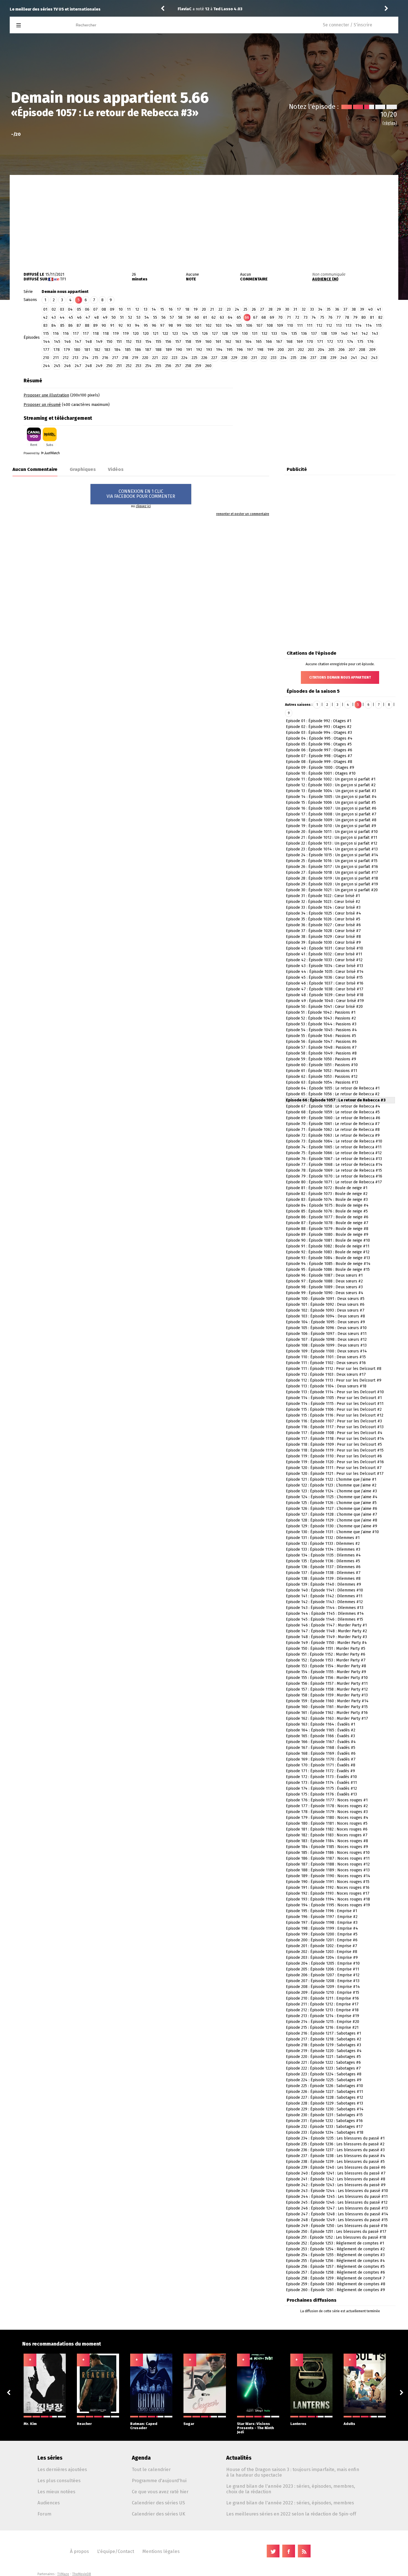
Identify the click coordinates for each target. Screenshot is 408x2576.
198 (260, 350)
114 (358, 326)
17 (179, 309)
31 (295, 309)
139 (334, 334)
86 (70, 326)
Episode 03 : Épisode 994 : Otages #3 (319, 733)
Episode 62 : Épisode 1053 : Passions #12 (322, 1077)
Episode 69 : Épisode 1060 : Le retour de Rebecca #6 (333, 1118)
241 (354, 358)
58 (180, 317)
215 (95, 358)
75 (322, 317)
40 (370, 309)
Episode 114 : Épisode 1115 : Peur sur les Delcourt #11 (335, 1404)
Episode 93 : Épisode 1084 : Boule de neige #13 (328, 1258)
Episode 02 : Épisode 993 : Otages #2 (319, 727)
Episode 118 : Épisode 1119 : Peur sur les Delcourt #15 (335, 1450)
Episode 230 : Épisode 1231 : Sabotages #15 (324, 2115)
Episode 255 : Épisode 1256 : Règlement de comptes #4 (335, 2261)
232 (264, 358)
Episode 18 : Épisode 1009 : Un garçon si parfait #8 (331, 820)
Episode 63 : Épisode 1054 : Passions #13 (322, 1082)
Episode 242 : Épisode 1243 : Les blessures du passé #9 (336, 2185)
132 (264, 334)
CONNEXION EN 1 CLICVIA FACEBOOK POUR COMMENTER (141, 494)
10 (121, 309)
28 (270, 309)
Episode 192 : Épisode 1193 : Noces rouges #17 (328, 1893)
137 (314, 334)
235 (294, 358)
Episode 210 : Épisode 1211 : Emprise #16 (322, 1998)
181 (87, 350)
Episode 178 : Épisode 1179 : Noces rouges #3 (327, 1812)
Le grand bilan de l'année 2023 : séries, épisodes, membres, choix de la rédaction (291, 2489)
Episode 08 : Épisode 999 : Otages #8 (319, 762)
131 (255, 334)
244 (46, 366)
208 (362, 350)
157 (178, 342)
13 (145, 309)
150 (109, 342)
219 (135, 358)
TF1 (63, 279)
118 (96, 334)
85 (62, 326)
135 (294, 334)
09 (112, 309)
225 (194, 358)
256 (168, 366)
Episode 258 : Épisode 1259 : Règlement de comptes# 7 (335, 2278)
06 (87, 309)
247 (78, 366)
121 (156, 334)
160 (208, 342)
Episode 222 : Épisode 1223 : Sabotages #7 (323, 2068)
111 (300, 326)
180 (77, 350)
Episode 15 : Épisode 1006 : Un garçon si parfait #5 (331, 803)
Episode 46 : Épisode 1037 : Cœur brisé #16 (325, 983)
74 (314, 317)
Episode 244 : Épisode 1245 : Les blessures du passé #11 (337, 2197)
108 (270, 326)
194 (219, 350)
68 (264, 317)
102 (208, 326)
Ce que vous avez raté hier (160, 2492)
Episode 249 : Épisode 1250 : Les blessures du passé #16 (337, 2226)
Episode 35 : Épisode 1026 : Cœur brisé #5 (323, 919)
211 (56, 358)
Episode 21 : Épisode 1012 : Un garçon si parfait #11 (332, 838)
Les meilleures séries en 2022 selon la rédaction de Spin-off (291, 2514)
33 (312, 309)
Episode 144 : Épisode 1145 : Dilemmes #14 (325, 1614)
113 (339, 326)
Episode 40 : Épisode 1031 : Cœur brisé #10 (324, 948)
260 (208, 366)
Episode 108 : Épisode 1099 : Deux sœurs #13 (326, 1345)
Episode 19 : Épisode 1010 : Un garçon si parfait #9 (331, 826)
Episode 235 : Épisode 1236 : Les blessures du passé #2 (335, 2144)
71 (289, 317)
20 (204, 309)
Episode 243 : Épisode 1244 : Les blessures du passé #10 (337, 2191)
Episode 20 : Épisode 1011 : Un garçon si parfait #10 (332, 832)
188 (158, 350)
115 (379, 326)
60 (197, 317)
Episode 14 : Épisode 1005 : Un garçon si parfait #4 (331, 797)
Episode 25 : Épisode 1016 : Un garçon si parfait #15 (332, 861)
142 (365, 334)
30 (287, 309)
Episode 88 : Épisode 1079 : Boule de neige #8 (327, 1229)
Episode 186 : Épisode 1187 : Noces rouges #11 (328, 1858)
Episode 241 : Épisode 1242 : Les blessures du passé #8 (336, 2179)
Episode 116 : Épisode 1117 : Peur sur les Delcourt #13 (335, 1427)
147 (78, 342)
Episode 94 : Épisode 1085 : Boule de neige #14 (328, 1264)
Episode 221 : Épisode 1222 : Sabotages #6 (323, 2062)
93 (129, 326)
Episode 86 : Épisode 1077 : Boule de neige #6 (327, 1217)
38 (354, 309)
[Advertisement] (204, 219)
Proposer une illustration (46, 395)
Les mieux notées (56, 2492)
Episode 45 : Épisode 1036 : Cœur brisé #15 (324, 977)
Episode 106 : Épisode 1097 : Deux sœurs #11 (326, 1334)
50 (114, 317)
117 (76, 334)
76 (330, 317)
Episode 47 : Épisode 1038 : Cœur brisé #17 (325, 989)
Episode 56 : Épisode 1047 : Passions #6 (321, 1042)
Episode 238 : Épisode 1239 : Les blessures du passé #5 (335, 2162)
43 (54, 317)
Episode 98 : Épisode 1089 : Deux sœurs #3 (324, 1287)
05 (79, 309)
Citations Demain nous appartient (340, 677)
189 (169, 350)
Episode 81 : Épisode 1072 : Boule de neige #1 (327, 1188)
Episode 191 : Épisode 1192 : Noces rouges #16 (328, 1888)
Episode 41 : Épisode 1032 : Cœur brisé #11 (324, 954)
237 (313, 358)
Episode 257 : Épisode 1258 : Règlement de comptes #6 (335, 2272)
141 (354, 334)
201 (291, 350)
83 (45, 326)
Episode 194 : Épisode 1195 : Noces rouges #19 (328, 1905)
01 (45, 309)
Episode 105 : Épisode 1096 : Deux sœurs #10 (326, 1328)
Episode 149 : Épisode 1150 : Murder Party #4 (326, 1643)
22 (220, 309)
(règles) (390, 123)
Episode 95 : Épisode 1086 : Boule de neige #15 (328, 1270)
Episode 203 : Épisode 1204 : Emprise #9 (322, 1958)
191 (189, 350)
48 (96, 317)
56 (164, 317)
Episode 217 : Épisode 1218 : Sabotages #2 (323, 2039)
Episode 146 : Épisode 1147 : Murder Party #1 (326, 1625)
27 (262, 309)
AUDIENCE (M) (325, 279)
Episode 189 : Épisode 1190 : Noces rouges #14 (328, 1876)
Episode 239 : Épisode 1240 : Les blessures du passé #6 (336, 2167)
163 (238, 342)
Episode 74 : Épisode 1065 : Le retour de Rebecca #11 (334, 1147)
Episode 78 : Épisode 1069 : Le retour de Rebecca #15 (334, 1170)
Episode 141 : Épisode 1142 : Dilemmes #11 (324, 1596)
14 (154, 309)
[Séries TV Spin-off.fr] (41, 25)
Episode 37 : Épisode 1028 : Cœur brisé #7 (323, 931)
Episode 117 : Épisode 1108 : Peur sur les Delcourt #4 (334, 1433)
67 (255, 317)
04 (70, 309)
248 (89, 366)
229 (234, 358)
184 (117, 350)
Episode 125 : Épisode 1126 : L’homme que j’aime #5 (331, 1503)
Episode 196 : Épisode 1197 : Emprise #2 (322, 1917)
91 (112, 326)
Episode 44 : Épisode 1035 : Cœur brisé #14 (325, 972)
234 (284, 358)
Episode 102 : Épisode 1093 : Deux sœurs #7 (325, 1310)
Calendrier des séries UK (158, 2514)
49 (105, 317)
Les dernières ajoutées (62, 2469)
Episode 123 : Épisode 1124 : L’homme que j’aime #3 (331, 1491)
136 (304, 334)
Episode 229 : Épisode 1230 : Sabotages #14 (325, 2109)
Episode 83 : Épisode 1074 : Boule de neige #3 (327, 1200)
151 (119, 342)
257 (178, 366)
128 (225, 334)
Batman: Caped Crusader (144, 2426)
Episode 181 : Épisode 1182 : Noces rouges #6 (327, 1829)
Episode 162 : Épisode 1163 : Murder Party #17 (327, 1718)
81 (372, 317)
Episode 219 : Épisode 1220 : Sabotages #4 (324, 2051)
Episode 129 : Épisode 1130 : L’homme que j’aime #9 (332, 1526)
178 (56, 350)
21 (212, 309)
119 (116, 334)
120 (136, 334)
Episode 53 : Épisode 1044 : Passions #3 (321, 1024)
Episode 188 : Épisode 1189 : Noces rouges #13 (328, 1870)
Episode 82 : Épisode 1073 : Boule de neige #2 (327, 1194)
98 (171, 326)
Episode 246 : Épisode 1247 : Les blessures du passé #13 (337, 2208)
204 (321, 350)
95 (146, 326)
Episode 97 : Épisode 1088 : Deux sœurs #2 (324, 1281)
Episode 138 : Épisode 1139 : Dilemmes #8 (323, 1579)
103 (218, 326)
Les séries (50, 2458)
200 (281, 350)
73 (305, 317)
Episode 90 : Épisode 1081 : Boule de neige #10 (328, 1240)
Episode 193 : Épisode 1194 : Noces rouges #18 (328, 1899)
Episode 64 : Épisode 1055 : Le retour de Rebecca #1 (333, 1088)
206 (342, 350)
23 (229, 309)
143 (375, 334)
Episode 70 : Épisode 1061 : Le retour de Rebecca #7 (333, 1124)
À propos (79, 2551)
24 (237, 309)
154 (148, 342)
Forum (44, 2514)
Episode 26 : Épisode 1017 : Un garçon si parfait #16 (332, 867)
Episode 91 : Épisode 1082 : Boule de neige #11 (328, 1246)
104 (229, 326)
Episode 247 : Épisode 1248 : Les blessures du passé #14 (337, 2214)
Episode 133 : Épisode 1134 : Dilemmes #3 (323, 1549)
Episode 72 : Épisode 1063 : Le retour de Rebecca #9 (333, 1135)
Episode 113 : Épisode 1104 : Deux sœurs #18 (326, 1386)
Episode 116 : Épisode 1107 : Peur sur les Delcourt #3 (334, 1421)
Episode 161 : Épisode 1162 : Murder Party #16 (327, 1713)
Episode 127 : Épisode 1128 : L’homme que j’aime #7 (332, 1514)
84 (54, 326)
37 (345, 309)
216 (105, 358)
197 (250, 350)
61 (205, 317)
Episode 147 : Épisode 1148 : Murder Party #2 (326, 1631)
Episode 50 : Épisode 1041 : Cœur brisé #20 (324, 1007)
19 (196, 309)
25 (245, 309)
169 (300, 342)
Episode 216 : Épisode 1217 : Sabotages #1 (323, 2033)
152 (129, 342)
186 (138, 350)
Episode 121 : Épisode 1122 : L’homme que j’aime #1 (331, 1479)
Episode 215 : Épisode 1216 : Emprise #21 (322, 2028)
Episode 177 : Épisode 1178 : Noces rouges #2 (327, 1806)
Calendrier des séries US (158, 2503)
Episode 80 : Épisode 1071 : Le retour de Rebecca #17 (334, 1182)
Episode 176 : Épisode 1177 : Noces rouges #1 (327, 1800)
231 (254, 358)
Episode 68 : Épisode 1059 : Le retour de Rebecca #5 (333, 1112)
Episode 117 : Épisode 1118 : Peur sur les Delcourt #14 (335, 1439)
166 (269, 342)
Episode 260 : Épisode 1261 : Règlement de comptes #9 (335, 2290)
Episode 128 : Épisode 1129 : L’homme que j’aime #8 (332, 1520)
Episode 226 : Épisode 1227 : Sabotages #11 (324, 2092)
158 (188, 342)
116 (56, 334)
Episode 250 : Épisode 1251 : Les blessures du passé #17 (336, 2232)
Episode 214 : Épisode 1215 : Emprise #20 (323, 2022)
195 (230, 350)
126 (205, 334)
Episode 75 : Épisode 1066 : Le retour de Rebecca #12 (334, 1153)
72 (297, 317)
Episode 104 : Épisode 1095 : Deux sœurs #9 (325, 1322)
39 (362, 309)
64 (230, 317)
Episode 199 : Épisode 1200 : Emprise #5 (322, 1934)
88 (87, 326)
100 (188, 326)
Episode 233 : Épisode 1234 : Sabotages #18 (325, 2132)
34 (320, 309)
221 (155, 358)
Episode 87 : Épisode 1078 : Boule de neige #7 (327, 1223)
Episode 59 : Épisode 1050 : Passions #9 (321, 1059)
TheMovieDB (82, 2574)
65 (239, 317)
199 (270, 350)
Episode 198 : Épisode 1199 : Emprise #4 (322, 1928)
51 (122, 317)
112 (319, 326)
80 (364, 317)
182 (97, 350)
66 (247, 317)
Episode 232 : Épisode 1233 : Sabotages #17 (324, 2127)
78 (347, 317)
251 (119, 366)
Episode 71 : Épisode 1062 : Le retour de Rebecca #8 (333, 1130)
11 (129, 309)
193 (209, 350)
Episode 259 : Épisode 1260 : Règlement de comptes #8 (336, 2284)
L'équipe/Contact (116, 2551)
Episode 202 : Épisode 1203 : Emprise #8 (322, 1952)
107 (259, 326)
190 (179, 350)
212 (66, 358)
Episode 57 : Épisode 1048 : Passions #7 (321, 1047)
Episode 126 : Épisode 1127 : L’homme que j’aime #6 (332, 1509)
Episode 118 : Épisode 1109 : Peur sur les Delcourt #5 (334, 1444)
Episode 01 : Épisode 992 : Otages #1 (319, 721)
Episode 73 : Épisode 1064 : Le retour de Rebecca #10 (334, 1141)
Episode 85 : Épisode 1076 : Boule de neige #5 (327, 1211)
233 (274, 358)
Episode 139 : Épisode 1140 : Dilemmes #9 (323, 1584)
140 (344, 334)
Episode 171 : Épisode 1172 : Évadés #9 (320, 1771)
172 (330, 342)
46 (79, 317)
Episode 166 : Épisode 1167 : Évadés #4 (321, 1742)
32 (304, 309)
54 (147, 317)
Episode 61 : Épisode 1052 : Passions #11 (322, 1071)
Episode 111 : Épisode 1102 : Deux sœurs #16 (326, 1363)
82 (380, 317)
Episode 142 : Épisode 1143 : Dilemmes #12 (324, 1602)
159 (198, 342)
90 (104, 326)
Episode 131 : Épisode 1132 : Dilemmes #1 (323, 1538)
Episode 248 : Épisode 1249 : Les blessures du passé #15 (337, 2220)
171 (320, 342)
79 (355, 317)
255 (158, 366)
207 (352, 350)
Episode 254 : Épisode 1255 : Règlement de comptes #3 (335, 2255)
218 (125, 358)
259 (198, 366)
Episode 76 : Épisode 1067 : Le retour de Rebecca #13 (334, 1159)
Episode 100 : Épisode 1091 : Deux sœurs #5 (325, 1299)
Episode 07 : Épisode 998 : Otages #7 (319, 756)
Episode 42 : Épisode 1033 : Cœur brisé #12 (324, 960)
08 (104, 309)
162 (228, 342)
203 (311, 350)
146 (67, 342)
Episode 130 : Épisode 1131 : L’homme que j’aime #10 (332, 1532)
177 (46, 350)
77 (339, 317)
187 (148, 350)
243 (374, 358)
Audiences (49, 2503)
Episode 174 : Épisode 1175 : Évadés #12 (321, 1788)
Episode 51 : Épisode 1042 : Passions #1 (321, 1012)
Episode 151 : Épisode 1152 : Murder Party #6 (326, 1654)
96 (154, 326)
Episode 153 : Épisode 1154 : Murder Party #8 (326, 1666)
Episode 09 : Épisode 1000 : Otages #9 (320, 768)
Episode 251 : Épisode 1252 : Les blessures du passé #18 (336, 2237)
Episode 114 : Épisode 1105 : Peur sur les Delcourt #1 (334, 1398)
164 (248, 342)
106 (249, 326)
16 (171, 309)
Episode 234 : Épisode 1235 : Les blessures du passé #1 (335, 2138)
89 (95, 326)
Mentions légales (161, 2551)
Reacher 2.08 (229, 9)
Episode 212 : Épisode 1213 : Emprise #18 (322, 2010)
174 (350, 342)
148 (89, 342)
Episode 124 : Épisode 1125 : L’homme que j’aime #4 (332, 1497)
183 (107, 350)
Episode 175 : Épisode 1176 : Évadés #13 (321, 1794)
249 (99, 366)
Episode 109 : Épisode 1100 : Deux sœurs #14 (326, 1351)
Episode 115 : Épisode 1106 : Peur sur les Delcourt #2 (334, 1409)
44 (62, 317)
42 (45, 317)
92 (121, 326)
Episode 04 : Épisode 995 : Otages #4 (319, 738)
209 (372, 350)
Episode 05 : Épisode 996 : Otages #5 (319, 744)
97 (162, 326)
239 (333, 358)
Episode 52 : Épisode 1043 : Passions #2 (321, 1018)
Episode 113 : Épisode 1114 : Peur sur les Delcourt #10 (335, 1392)
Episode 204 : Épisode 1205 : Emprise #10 (323, 1963)
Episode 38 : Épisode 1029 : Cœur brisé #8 (323, 937)
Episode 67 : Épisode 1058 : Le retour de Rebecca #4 (333, 1106)
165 (259, 342)
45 (71, 317)
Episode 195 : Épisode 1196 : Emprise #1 (322, 1911)
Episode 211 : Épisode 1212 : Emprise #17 (322, 2004)
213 (75, 358)
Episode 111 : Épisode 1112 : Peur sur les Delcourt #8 (334, 1369)
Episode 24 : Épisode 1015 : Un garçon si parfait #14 (332, 855)
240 (344, 358)
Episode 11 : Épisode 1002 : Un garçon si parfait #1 (331, 779)
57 (172, 317)
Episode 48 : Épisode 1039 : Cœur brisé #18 (325, 995)
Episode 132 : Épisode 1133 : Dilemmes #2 (323, 1544)
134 (284, 334)
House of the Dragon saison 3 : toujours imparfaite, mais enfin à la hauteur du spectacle (293, 2472)
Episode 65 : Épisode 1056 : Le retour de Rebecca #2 (333, 1094)
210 (46, 358)
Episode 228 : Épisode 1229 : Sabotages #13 (324, 2103)
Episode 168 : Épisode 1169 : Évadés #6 (321, 1753)
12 (137, 309)
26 (254, 309)
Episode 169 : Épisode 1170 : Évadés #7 (321, 1759)
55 (155, 317)
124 (185, 334)
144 (46, 342)
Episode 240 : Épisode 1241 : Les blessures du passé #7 (336, 2173)
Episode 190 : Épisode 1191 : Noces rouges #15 (328, 1882)
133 (274, 334)
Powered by (32, 453)
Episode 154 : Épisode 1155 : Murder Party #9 (326, 1672)
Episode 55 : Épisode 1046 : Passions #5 (321, 1036)
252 (129, 366)
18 (187, 309)
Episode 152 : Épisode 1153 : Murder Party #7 (326, 1660)
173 (340, 342)
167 (279, 342)
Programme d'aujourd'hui (159, 2480)
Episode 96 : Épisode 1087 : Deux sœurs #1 (324, 1275)
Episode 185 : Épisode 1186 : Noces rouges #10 (328, 1853)
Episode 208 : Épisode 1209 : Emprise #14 (323, 1987)
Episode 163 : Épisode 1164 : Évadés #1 (321, 1724)
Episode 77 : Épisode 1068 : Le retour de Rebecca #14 (334, 1165)
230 (244, 358)
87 (79, 326)
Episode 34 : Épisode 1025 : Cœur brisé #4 (323, 913)
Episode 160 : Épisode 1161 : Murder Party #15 (327, 1707)
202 (301, 350)
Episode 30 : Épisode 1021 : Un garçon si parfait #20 (332, 890)
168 (289, 342)
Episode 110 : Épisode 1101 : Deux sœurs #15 (326, 1357)
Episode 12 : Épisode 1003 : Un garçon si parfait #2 (331, 785)
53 (138, 317)
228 (224, 358)
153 (138, 342)
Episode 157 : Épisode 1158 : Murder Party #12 (327, 1689)
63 (222, 317)
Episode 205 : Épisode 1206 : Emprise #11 (323, 1969)
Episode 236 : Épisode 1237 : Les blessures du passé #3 (335, 2150)
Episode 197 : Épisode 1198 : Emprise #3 (322, 1923)
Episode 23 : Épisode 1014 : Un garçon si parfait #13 (332, 849)
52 (130, 317)
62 (214, 317)
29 (279, 309)
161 (218, 342)
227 (214, 358)
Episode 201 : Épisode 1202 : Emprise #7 (322, 1946)
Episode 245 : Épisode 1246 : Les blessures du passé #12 (337, 2202)
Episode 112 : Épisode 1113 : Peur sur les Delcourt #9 (334, 1380)
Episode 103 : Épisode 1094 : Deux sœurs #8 (325, 1316)
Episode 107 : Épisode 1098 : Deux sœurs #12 (326, 1340)
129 (235, 334)
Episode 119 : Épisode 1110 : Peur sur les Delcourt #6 (334, 1456)
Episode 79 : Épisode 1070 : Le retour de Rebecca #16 (334, 1176)
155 (158, 342)
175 (360, 342)
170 (310, 342)
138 (324, 334)
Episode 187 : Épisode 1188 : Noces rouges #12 (328, 1864)
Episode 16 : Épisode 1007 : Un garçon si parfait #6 (331, 808)
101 (198, 326)
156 (168, 342)
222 (165, 358)
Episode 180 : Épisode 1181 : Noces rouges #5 (327, 1823)
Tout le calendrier (151, 2469)
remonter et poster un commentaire (243, 514)
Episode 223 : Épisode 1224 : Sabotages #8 (324, 2074)
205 (331, 350)
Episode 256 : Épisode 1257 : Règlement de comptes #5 (335, 2267)
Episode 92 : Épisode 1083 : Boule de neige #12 (328, 1252)
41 (379, 309)
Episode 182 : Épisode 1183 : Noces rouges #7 (327, 1835)
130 (245, 334)
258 (188, 366)
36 (337, 309)
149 (99, 342)
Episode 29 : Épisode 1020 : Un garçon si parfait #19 (332, 884)
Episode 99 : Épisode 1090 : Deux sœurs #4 (325, 1293)
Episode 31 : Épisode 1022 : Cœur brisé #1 (323, 896)
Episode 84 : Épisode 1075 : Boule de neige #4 (327, 1205)
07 (95, 309)
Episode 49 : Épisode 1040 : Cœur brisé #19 (325, 1001)
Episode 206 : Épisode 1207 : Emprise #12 (323, 1975)
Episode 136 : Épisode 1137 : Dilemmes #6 (323, 1567)
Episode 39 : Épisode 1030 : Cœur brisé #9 (323, 942)
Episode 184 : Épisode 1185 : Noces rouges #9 (327, 1847)
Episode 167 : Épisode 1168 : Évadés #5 (321, 1748)
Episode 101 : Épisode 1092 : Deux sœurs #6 (325, 1305)
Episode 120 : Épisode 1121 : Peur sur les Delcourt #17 (335, 1474)
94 (137, 326)
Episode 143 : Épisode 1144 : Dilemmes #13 (325, 1608)
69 (272, 317)
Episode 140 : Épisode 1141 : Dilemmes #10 (324, 1590)
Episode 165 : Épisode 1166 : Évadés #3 (320, 1736)
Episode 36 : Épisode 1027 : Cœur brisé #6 (323, 925)
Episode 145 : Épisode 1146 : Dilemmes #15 (324, 1619)
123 (175, 334)
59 (189, 317)
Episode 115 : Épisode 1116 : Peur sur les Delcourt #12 (335, 1415)
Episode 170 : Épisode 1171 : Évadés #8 (321, 1765)
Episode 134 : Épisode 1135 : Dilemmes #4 (323, 1555)
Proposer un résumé (42, 405)
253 (138, 366)
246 (67, 366)
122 (165, 334)
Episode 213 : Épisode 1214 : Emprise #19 (323, 2016)
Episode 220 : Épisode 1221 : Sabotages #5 (323, 2057)
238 (323, 358)
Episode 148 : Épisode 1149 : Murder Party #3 (326, 1637)
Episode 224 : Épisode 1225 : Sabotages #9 (324, 2080)
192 (199, 350)
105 (239, 326)
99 (179, 326)
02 (54, 309)
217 (115, 358)
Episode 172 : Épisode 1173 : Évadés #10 (321, 1777)
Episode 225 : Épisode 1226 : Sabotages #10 (324, 2086)
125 (195, 334)
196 (240, 350)
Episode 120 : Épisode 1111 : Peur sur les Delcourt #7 (334, 1468)
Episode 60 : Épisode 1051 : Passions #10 (322, 1065)
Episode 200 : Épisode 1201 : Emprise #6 (322, 1940)
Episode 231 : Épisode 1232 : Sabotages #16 (324, 2121)
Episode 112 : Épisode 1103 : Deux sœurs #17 (326, 1374)
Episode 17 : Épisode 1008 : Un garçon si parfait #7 (331, 814)
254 (148, 366)
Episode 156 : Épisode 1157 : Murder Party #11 (327, 1684)
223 (174, 358)
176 (370, 342)
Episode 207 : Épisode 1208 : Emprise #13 (323, 1981)
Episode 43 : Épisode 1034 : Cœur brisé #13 (324, 966)
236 (303, 358)
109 (280, 326)
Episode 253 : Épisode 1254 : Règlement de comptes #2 (335, 2249)
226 (204, 358)
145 (57, 342)
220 (145, 358)
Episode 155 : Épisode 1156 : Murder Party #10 (327, 1678)
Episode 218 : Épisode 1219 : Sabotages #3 (323, 2045)
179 (67, 350)
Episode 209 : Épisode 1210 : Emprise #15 (323, 1993)
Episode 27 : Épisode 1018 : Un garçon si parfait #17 (332, 873)
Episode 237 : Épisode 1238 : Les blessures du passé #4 (336, 2156)
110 (290, 326)
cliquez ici (143, 506)
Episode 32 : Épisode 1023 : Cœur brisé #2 (323, 902)
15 (162, 309)
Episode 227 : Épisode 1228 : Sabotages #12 (324, 2097)
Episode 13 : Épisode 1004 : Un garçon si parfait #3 (331, 791)
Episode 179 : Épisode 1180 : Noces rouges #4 (327, 1818)
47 (88, 317)
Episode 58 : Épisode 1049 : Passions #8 (321, 1053)
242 (364, 358)
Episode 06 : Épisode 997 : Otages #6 (319, 750)
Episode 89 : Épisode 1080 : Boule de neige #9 (327, 1235)
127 (215, 334)
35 (329, 309)
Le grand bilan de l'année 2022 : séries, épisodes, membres (290, 2503)
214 (85, 358)
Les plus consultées (59, 2480)
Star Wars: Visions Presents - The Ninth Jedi (255, 2428)
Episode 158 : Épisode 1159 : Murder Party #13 (327, 1695)
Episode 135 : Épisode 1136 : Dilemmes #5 (323, 1561)
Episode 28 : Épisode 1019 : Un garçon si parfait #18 (332, 878)
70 (280, 317)
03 (62, 309)
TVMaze (63, 2574)
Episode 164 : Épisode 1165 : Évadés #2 (321, 1730)
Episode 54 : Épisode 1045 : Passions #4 (321, 1030)
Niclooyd (186, 9)
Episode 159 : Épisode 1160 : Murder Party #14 (327, 1701)
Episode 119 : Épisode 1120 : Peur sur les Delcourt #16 (335, 1462)
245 (57, 366)
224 (184, 358)
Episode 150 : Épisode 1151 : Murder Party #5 (326, 1649)
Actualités (239, 2458)
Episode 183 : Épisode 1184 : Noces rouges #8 (327, 1841)
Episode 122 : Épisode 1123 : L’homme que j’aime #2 (331, 1485)
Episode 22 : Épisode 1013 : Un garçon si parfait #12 (332, 843)
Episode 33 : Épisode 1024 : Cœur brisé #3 (323, 907)
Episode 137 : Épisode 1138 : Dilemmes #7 (323, 1573)
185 (128, 350)
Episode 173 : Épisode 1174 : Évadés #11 (321, 1783)
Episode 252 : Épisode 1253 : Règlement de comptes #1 (335, 2243)
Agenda (141, 2458)
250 (109, 366)
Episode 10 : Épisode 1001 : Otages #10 (321, 773)
